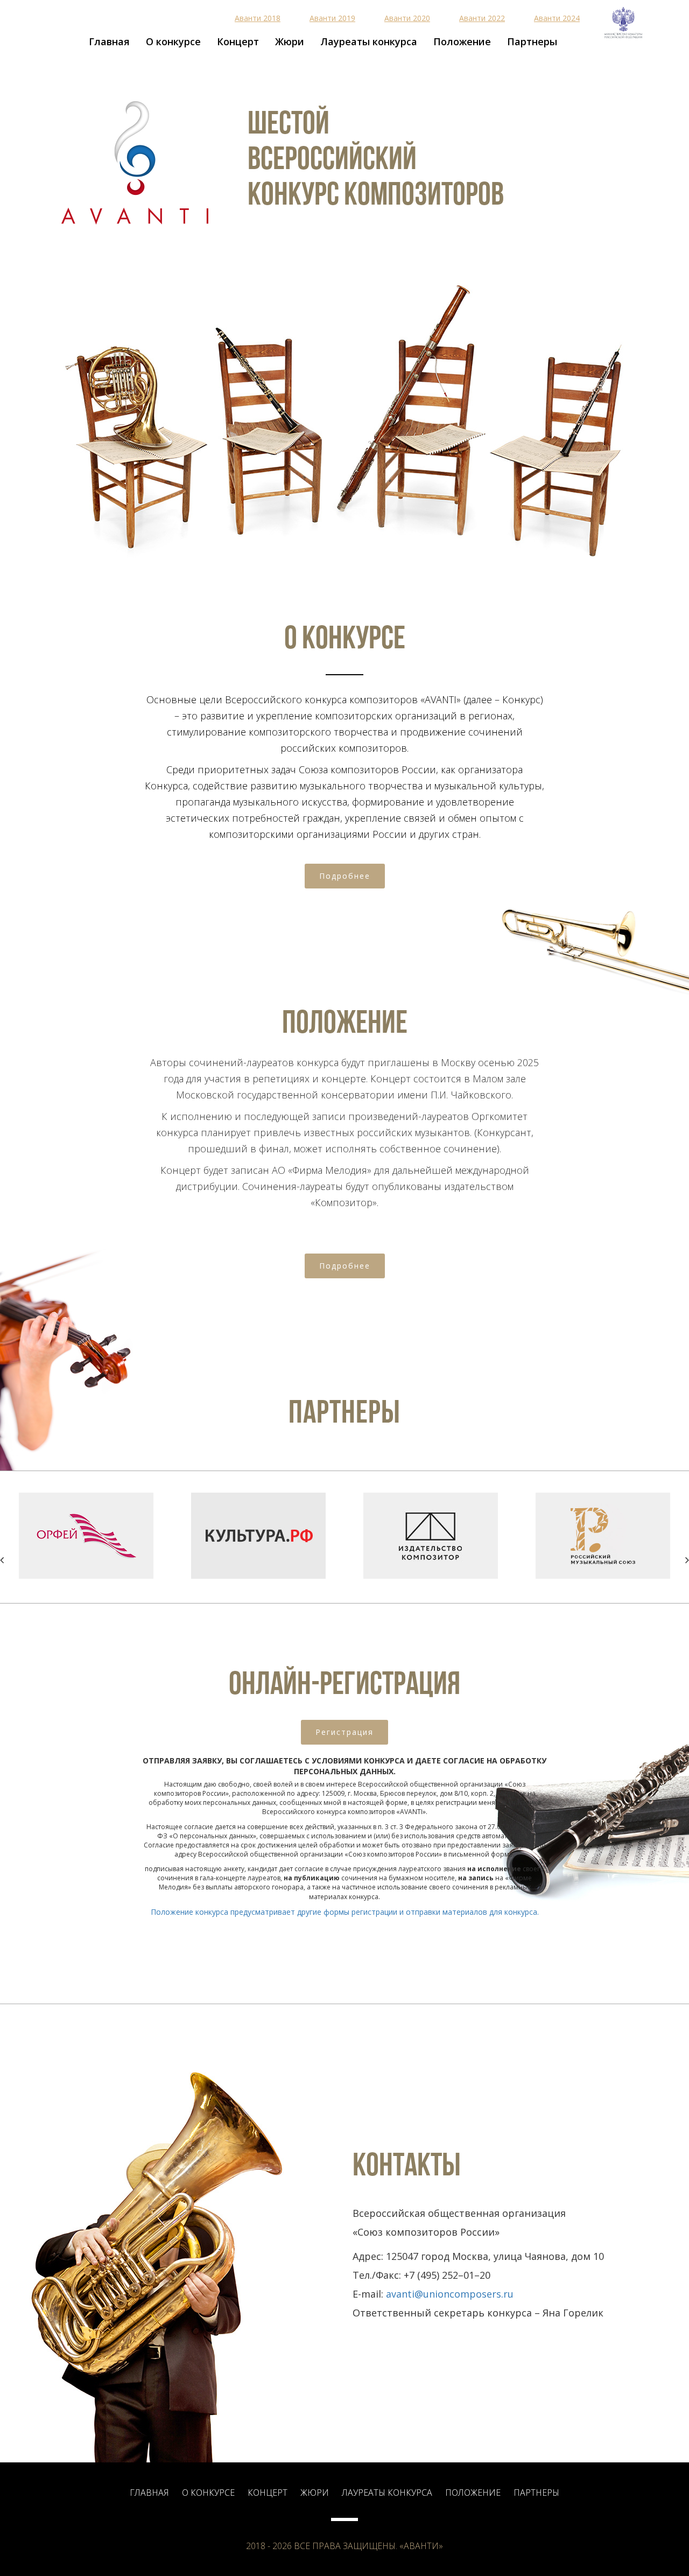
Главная (109, 41)
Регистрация (344, 1732)
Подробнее (345, 876)
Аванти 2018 (258, 18)
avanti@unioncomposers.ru (450, 2294)
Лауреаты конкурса (369, 41)
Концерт (238, 41)
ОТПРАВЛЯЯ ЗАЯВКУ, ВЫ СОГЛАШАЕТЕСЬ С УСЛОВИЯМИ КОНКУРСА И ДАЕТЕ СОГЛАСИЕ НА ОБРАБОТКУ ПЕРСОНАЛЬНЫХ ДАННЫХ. (344, 1766)
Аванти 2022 (482, 18)
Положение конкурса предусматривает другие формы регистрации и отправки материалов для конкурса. (345, 1912)
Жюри (290, 41)
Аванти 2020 (407, 18)
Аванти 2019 (332, 18)
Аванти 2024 (557, 18)
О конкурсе (173, 41)
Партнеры (532, 41)
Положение (462, 41)
